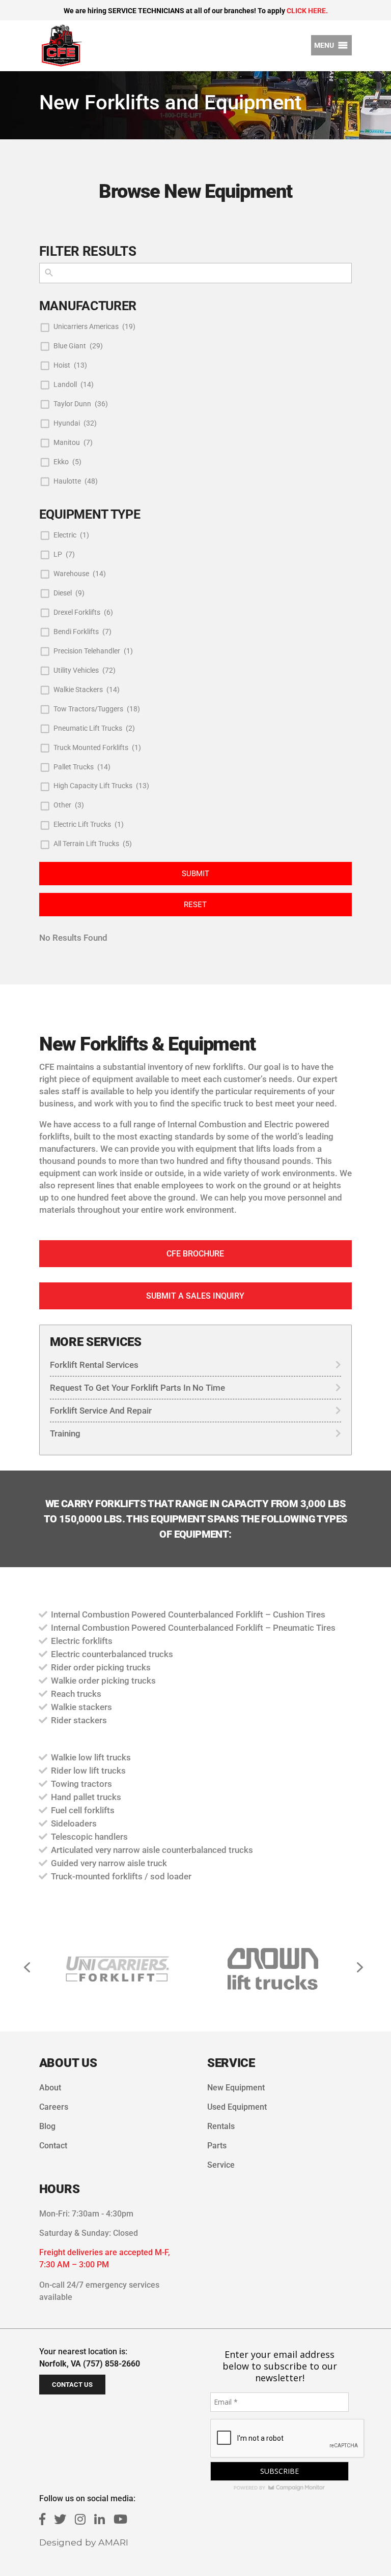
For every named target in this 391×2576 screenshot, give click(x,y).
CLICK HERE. (307, 11)
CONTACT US (72, 2385)
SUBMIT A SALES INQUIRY (195, 1296)
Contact (53, 2146)
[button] (324, 45)
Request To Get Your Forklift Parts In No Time (137, 1388)
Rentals (221, 2126)
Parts (217, 2146)
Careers (54, 2107)
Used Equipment (237, 2107)
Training (65, 1433)
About (50, 2088)
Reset (195, 905)
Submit (195, 874)
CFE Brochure (195, 1254)
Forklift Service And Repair (101, 1411)
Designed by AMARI (84, 2542)
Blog (47, 2126)
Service (221, 2165)
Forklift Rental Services (94, 1365)
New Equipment (236, 2088)
